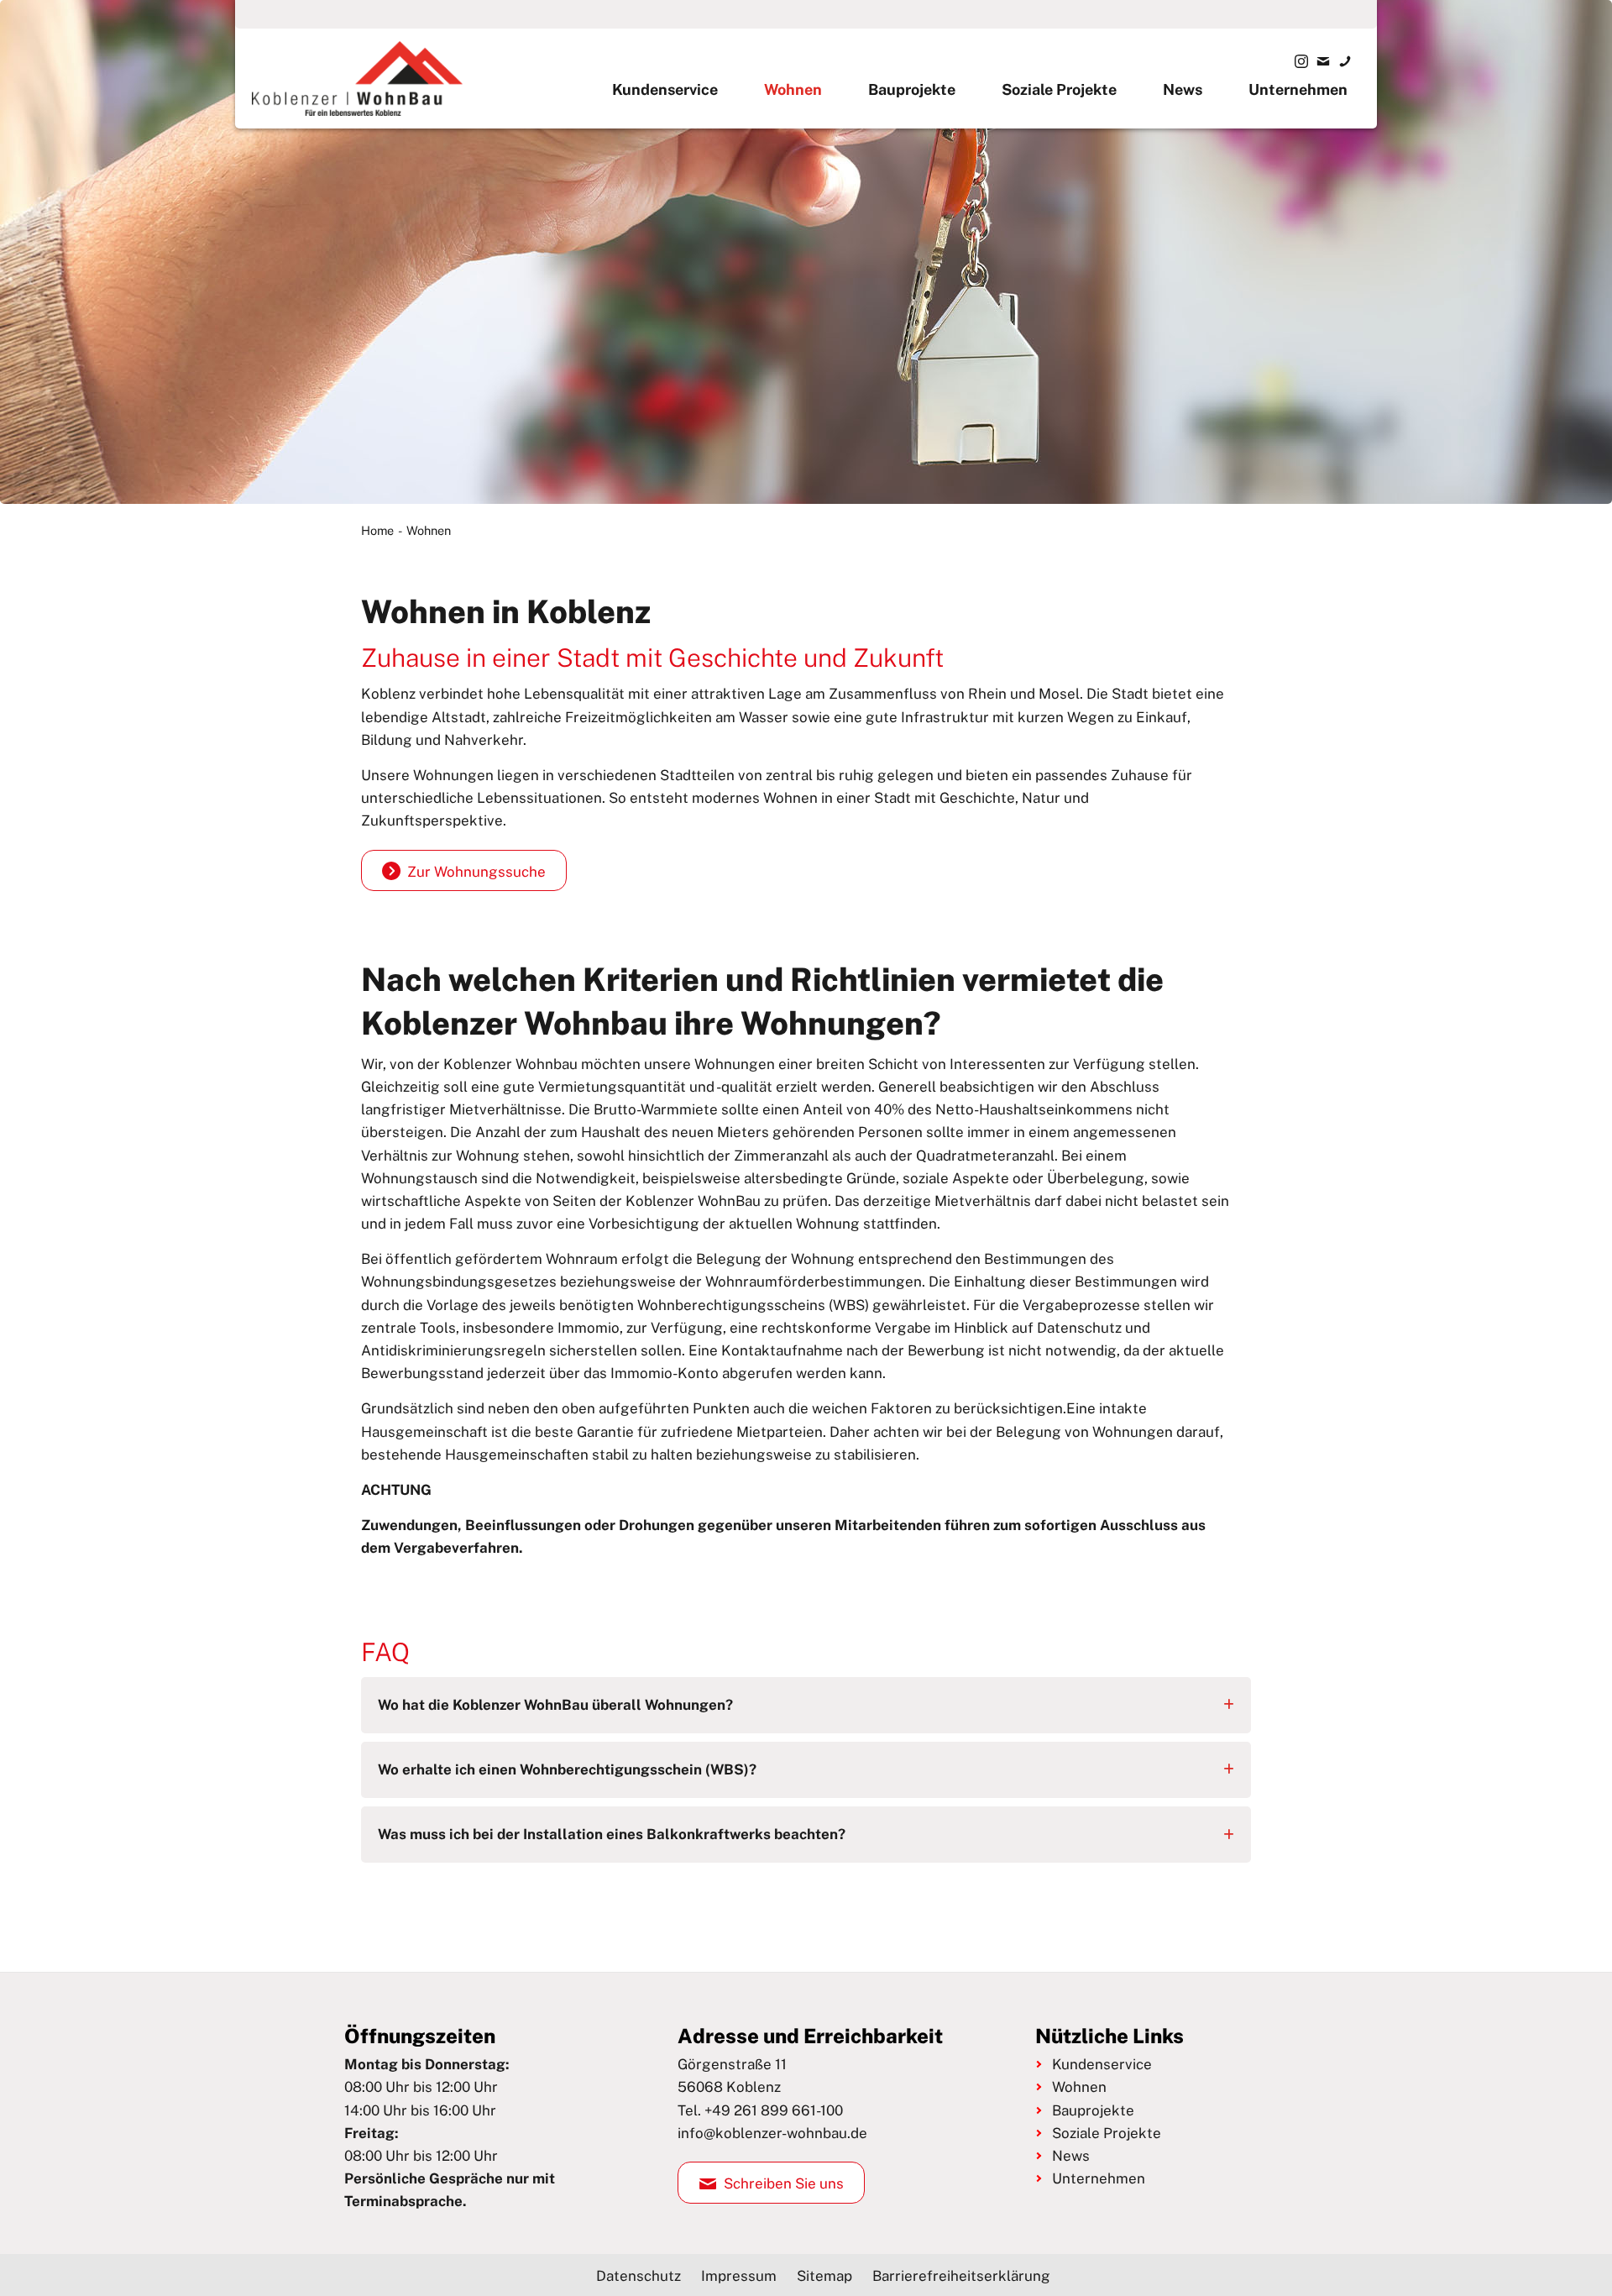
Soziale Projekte (1059, 89)
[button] (806, 1705)
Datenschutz (639, 2276)
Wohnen (793, 89)
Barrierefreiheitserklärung (961, 2276)
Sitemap (824, 2276)
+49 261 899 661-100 (774, 2110)
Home (377, 530)
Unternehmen (1298, 89)
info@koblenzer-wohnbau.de (772, 2133)
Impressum (739, 2276)
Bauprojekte (912, 89)
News (1183, 89)
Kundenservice (665, 89)
